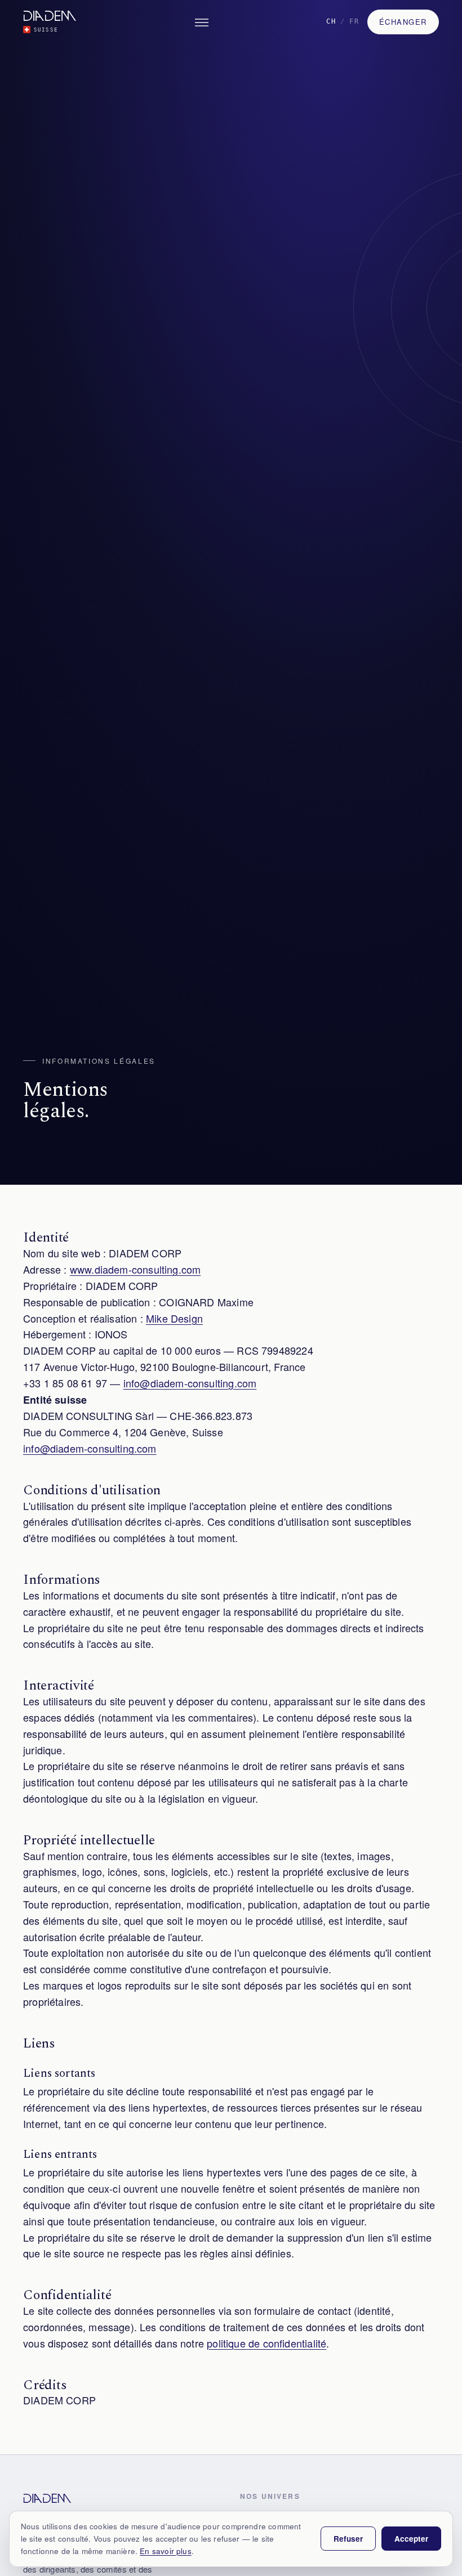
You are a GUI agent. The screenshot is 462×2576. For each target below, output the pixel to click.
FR (354, 21)
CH (331, 21)
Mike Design (174, 1318)
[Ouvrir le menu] (202, 23)
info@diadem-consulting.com (190, 1383)
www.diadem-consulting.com (136, 1269)
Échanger (403, 22)
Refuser (348, 2539)
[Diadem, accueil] (47, 2498)
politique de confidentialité (266, 2343)
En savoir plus (166, 2551)
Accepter (411, 2539)
